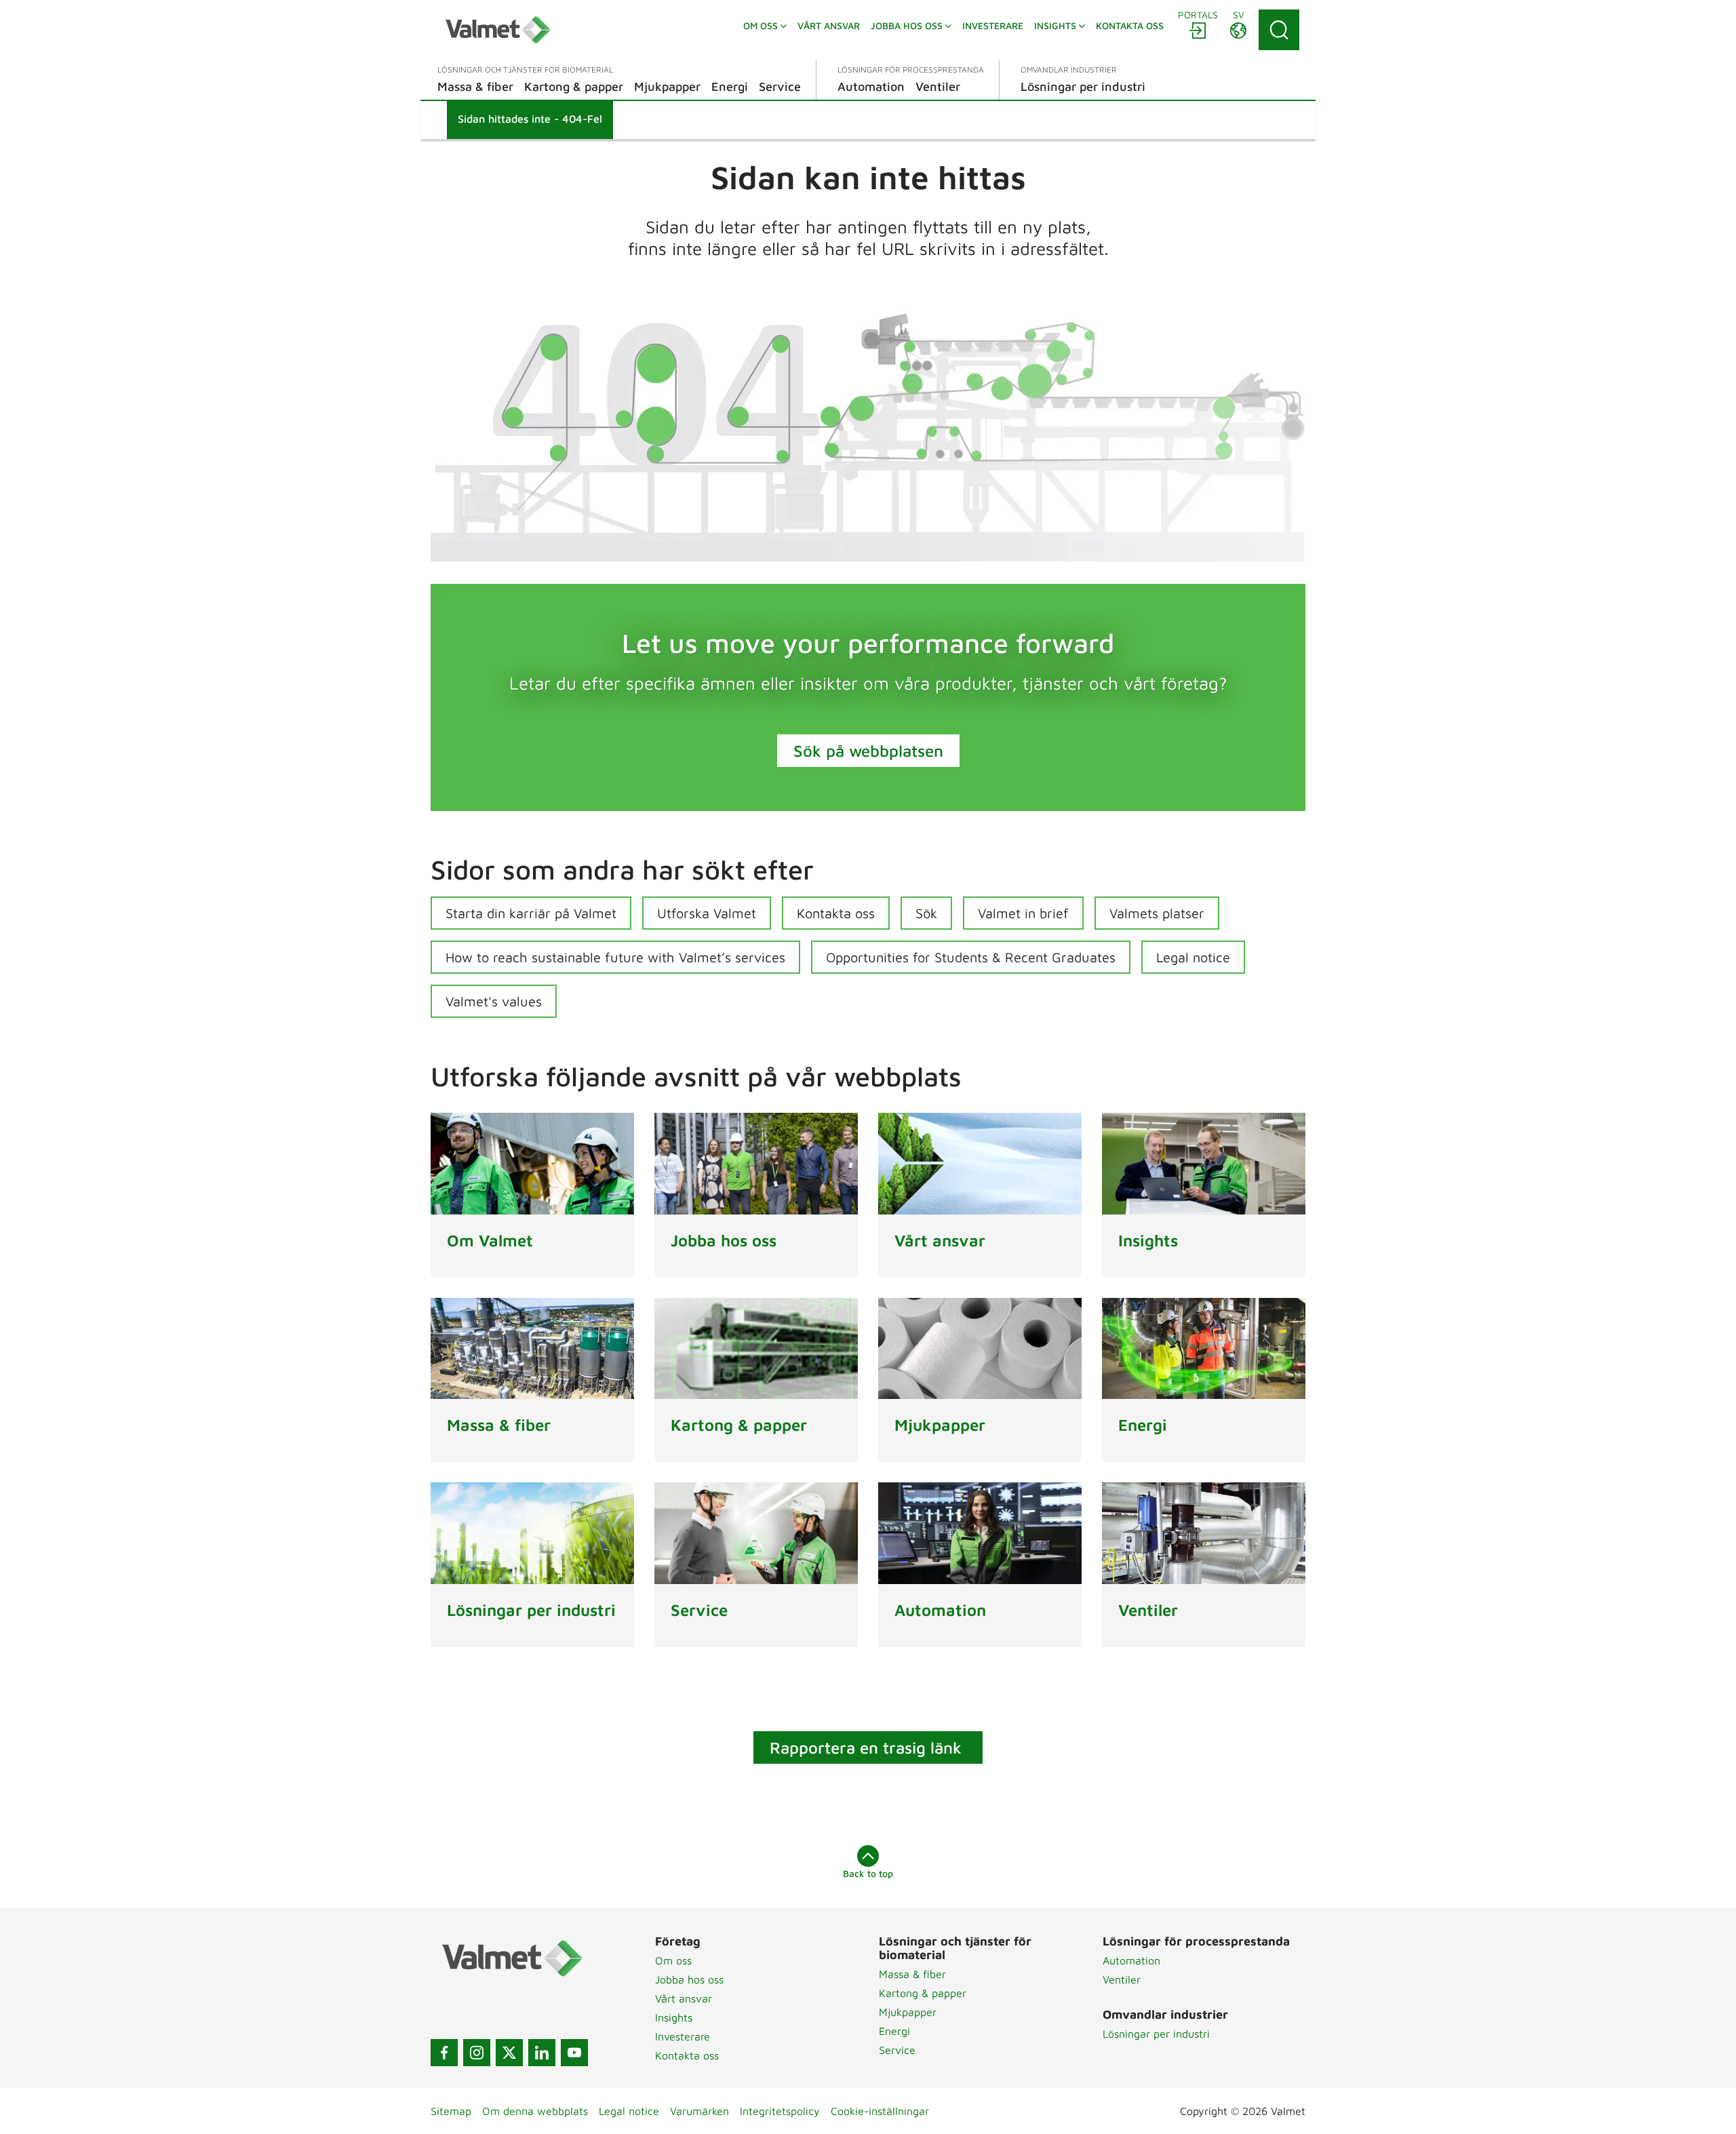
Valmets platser (1157, 913)
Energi (894, 2031)
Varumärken (699, 2111)
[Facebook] (444, 2053)
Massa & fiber (912, 1974)
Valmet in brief (1023, 913)
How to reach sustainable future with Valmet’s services (615, 957)
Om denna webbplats (535, 2111)
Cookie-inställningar (880, 2111)
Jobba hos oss (689, 1979)
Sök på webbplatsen (868, 751)
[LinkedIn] (542, 2053)
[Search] (1279, 30)
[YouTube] (574, 2053)
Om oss (673, 1960)
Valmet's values (494, 1001)
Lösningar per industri (1156, 2034)
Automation (1131, 1960)
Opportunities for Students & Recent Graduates (971, 957)
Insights (674, 2017)
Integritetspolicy (780, 2111)
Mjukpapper (908, 2012)
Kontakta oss (836, 913)
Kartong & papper (923, 1993)
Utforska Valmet (707, 913)
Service (897, 2050)
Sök (926, 913)
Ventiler (1122, 1979)
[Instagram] (477, 2053)
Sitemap (451, 2111)
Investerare (683, 2036)
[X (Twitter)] (509, 2053)
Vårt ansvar (684, 1998)
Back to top (868, 1873)
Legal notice (1193, 957)
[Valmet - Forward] (498, 30)
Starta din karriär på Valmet (531, 913)
